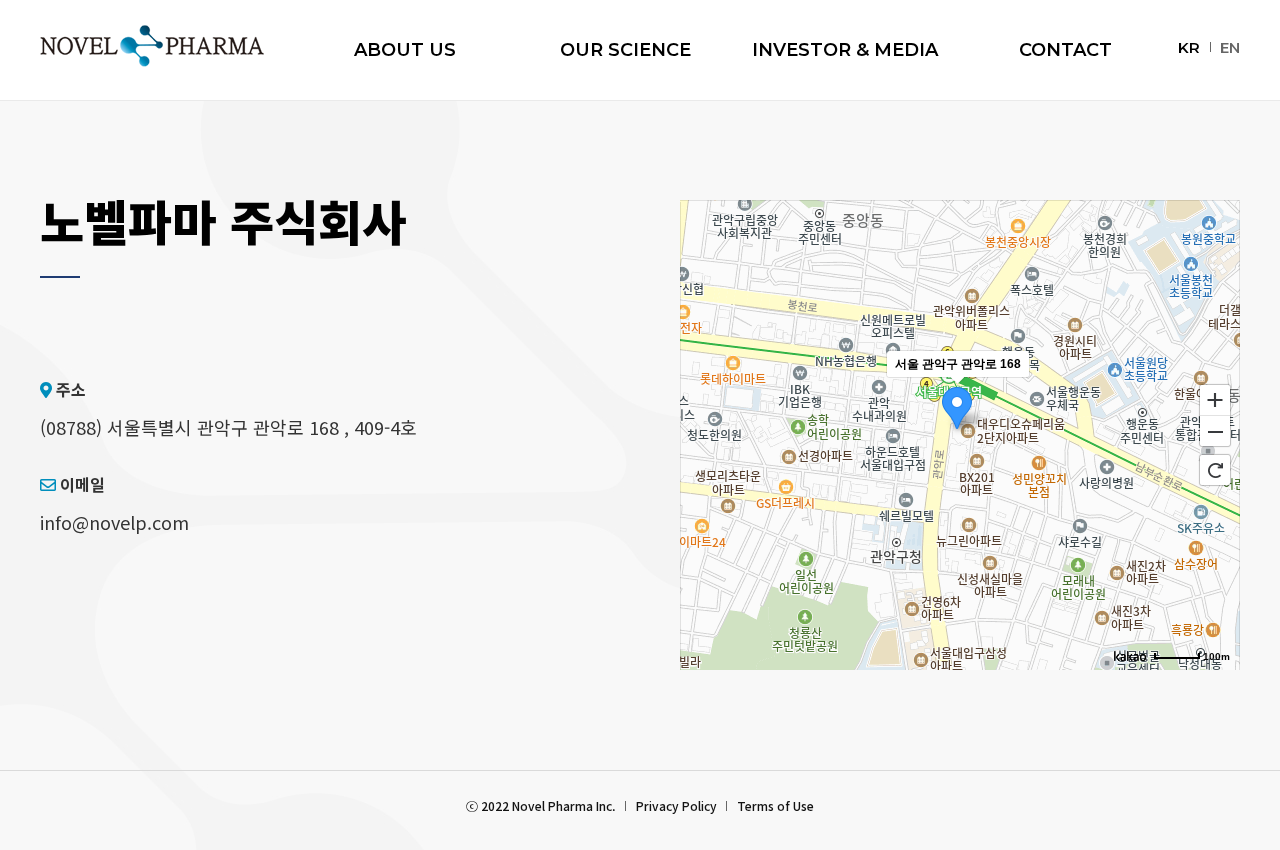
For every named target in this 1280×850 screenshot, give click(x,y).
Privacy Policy (676, 805)
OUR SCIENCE (625, 50)
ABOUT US (405, 50)
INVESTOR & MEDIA (845, 50)
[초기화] (1215, 470)
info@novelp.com (114, 522)
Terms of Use (775, 805)
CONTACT (1065, 50)
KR (1189, 47)
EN (1230, 47)
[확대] (1215, 399)
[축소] (1215, 432)
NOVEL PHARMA (152, 46)
